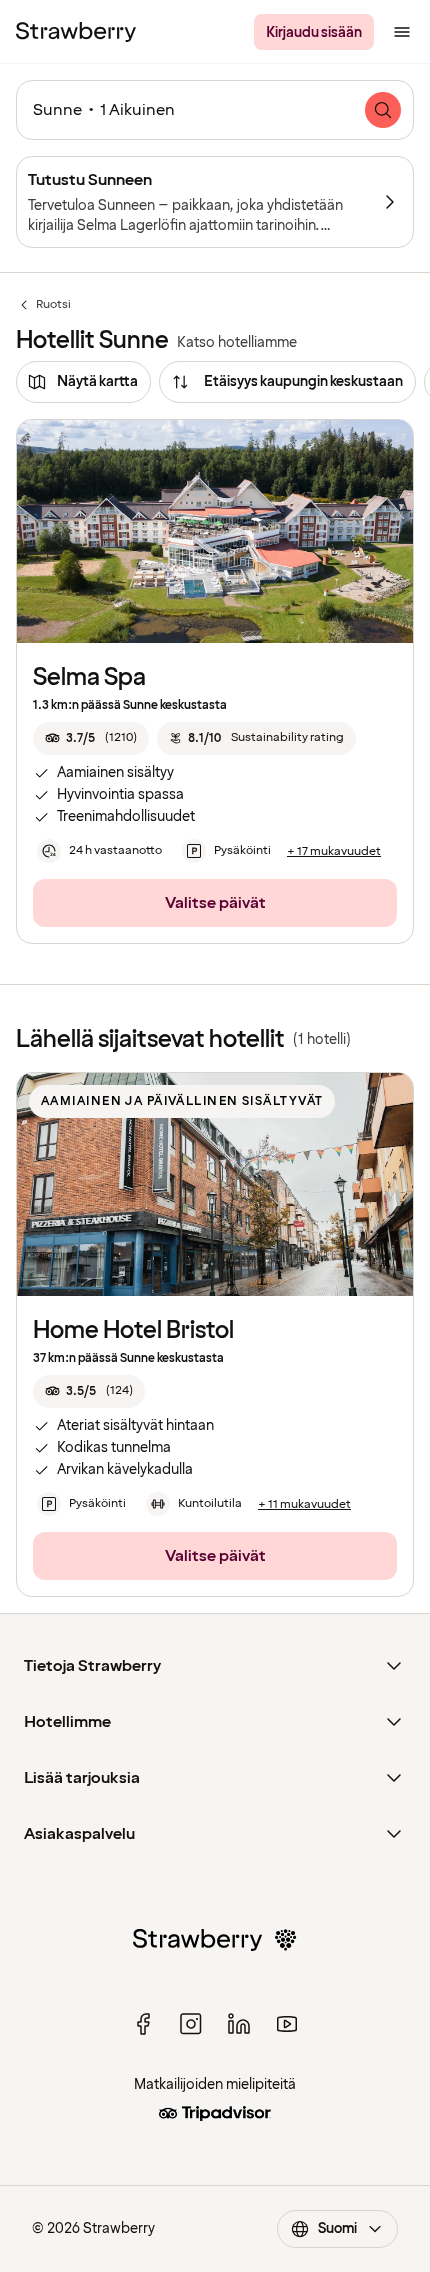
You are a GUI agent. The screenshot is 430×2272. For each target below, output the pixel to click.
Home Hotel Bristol (133, 1330)
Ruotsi (43, 305)
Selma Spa (89, 677)
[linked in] (239, 2024)
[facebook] (143, 2024)
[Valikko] (402, 32)
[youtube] (287, 2024)
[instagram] (191, 2024)
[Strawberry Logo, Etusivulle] (76, 32)
